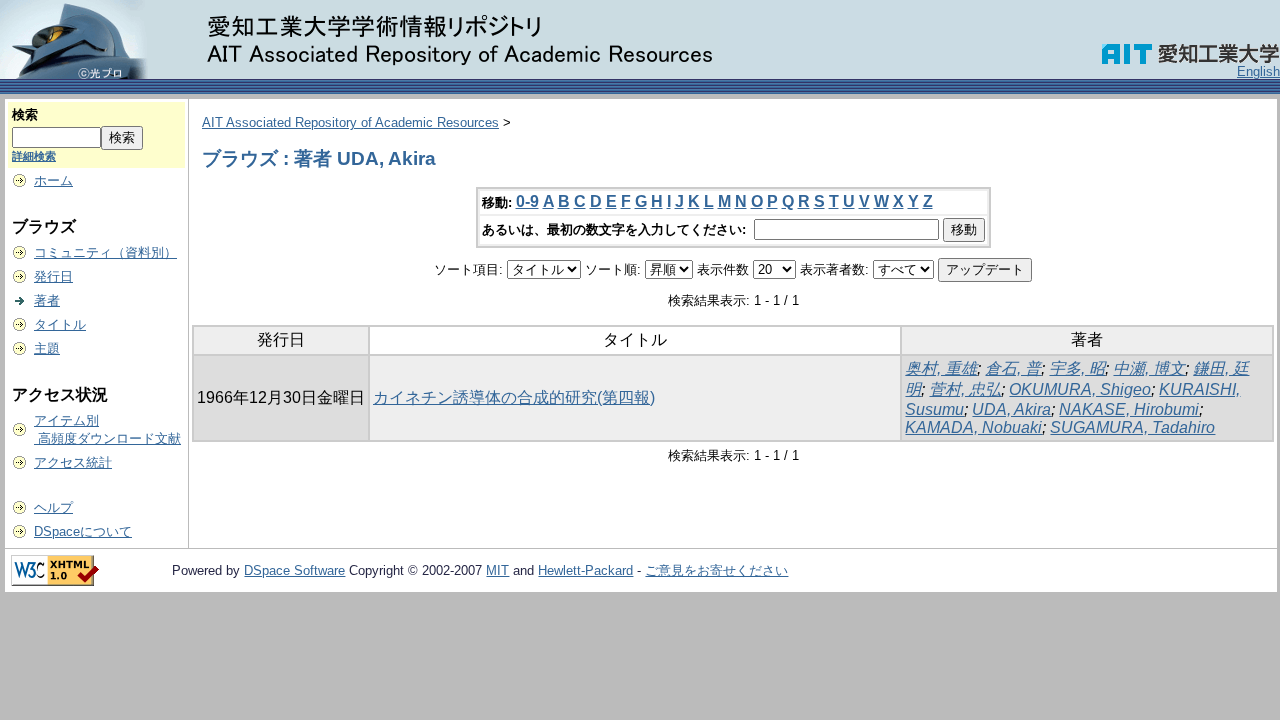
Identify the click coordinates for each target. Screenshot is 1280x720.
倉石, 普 (1013, 368)
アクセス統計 (73, 462)
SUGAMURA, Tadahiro (1132, 427)
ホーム (53, 180)
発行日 (53, 276)
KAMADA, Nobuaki (973, 427)
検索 (25, 114)
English (1258, 71)
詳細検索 (34, 156)
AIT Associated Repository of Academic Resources (350, 122)
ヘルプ (53, 507)
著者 (47, 300)
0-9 (527, 201)
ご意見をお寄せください (716, 570)
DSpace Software (294, 570)
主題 (47, 348)
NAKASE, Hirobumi (1129, 409)
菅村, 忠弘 (965, 389)
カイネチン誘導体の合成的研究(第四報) (514, 397)
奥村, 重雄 (941, 368)
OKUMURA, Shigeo (1080, 389)
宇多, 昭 (1077, 368)
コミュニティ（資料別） (105, 252)
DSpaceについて (83, 531)
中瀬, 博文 (1149, 368)
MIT (497, 570)
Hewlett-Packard (585, 570)
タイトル (60, 324)
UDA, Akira (1011, 409)
